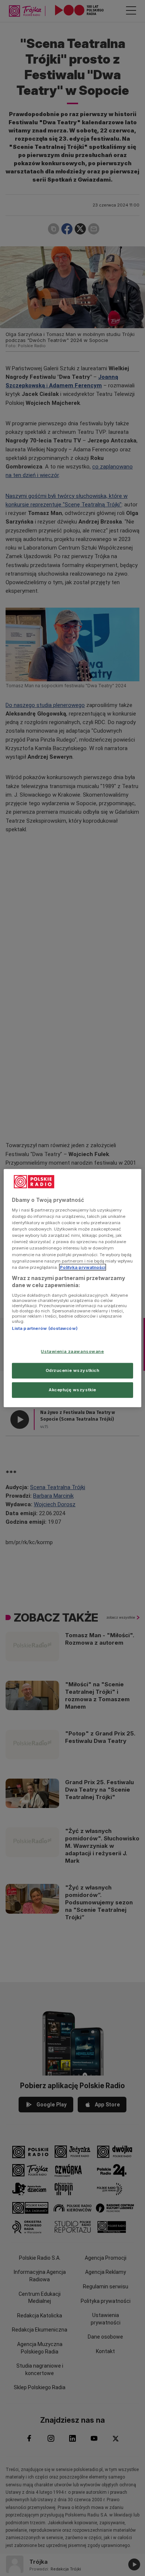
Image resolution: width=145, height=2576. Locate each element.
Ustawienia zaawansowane (72, 1351)
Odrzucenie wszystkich (73, 1370)
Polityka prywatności (83, 1267)
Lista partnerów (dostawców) (45, 1328)
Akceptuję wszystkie (72, 1390)
